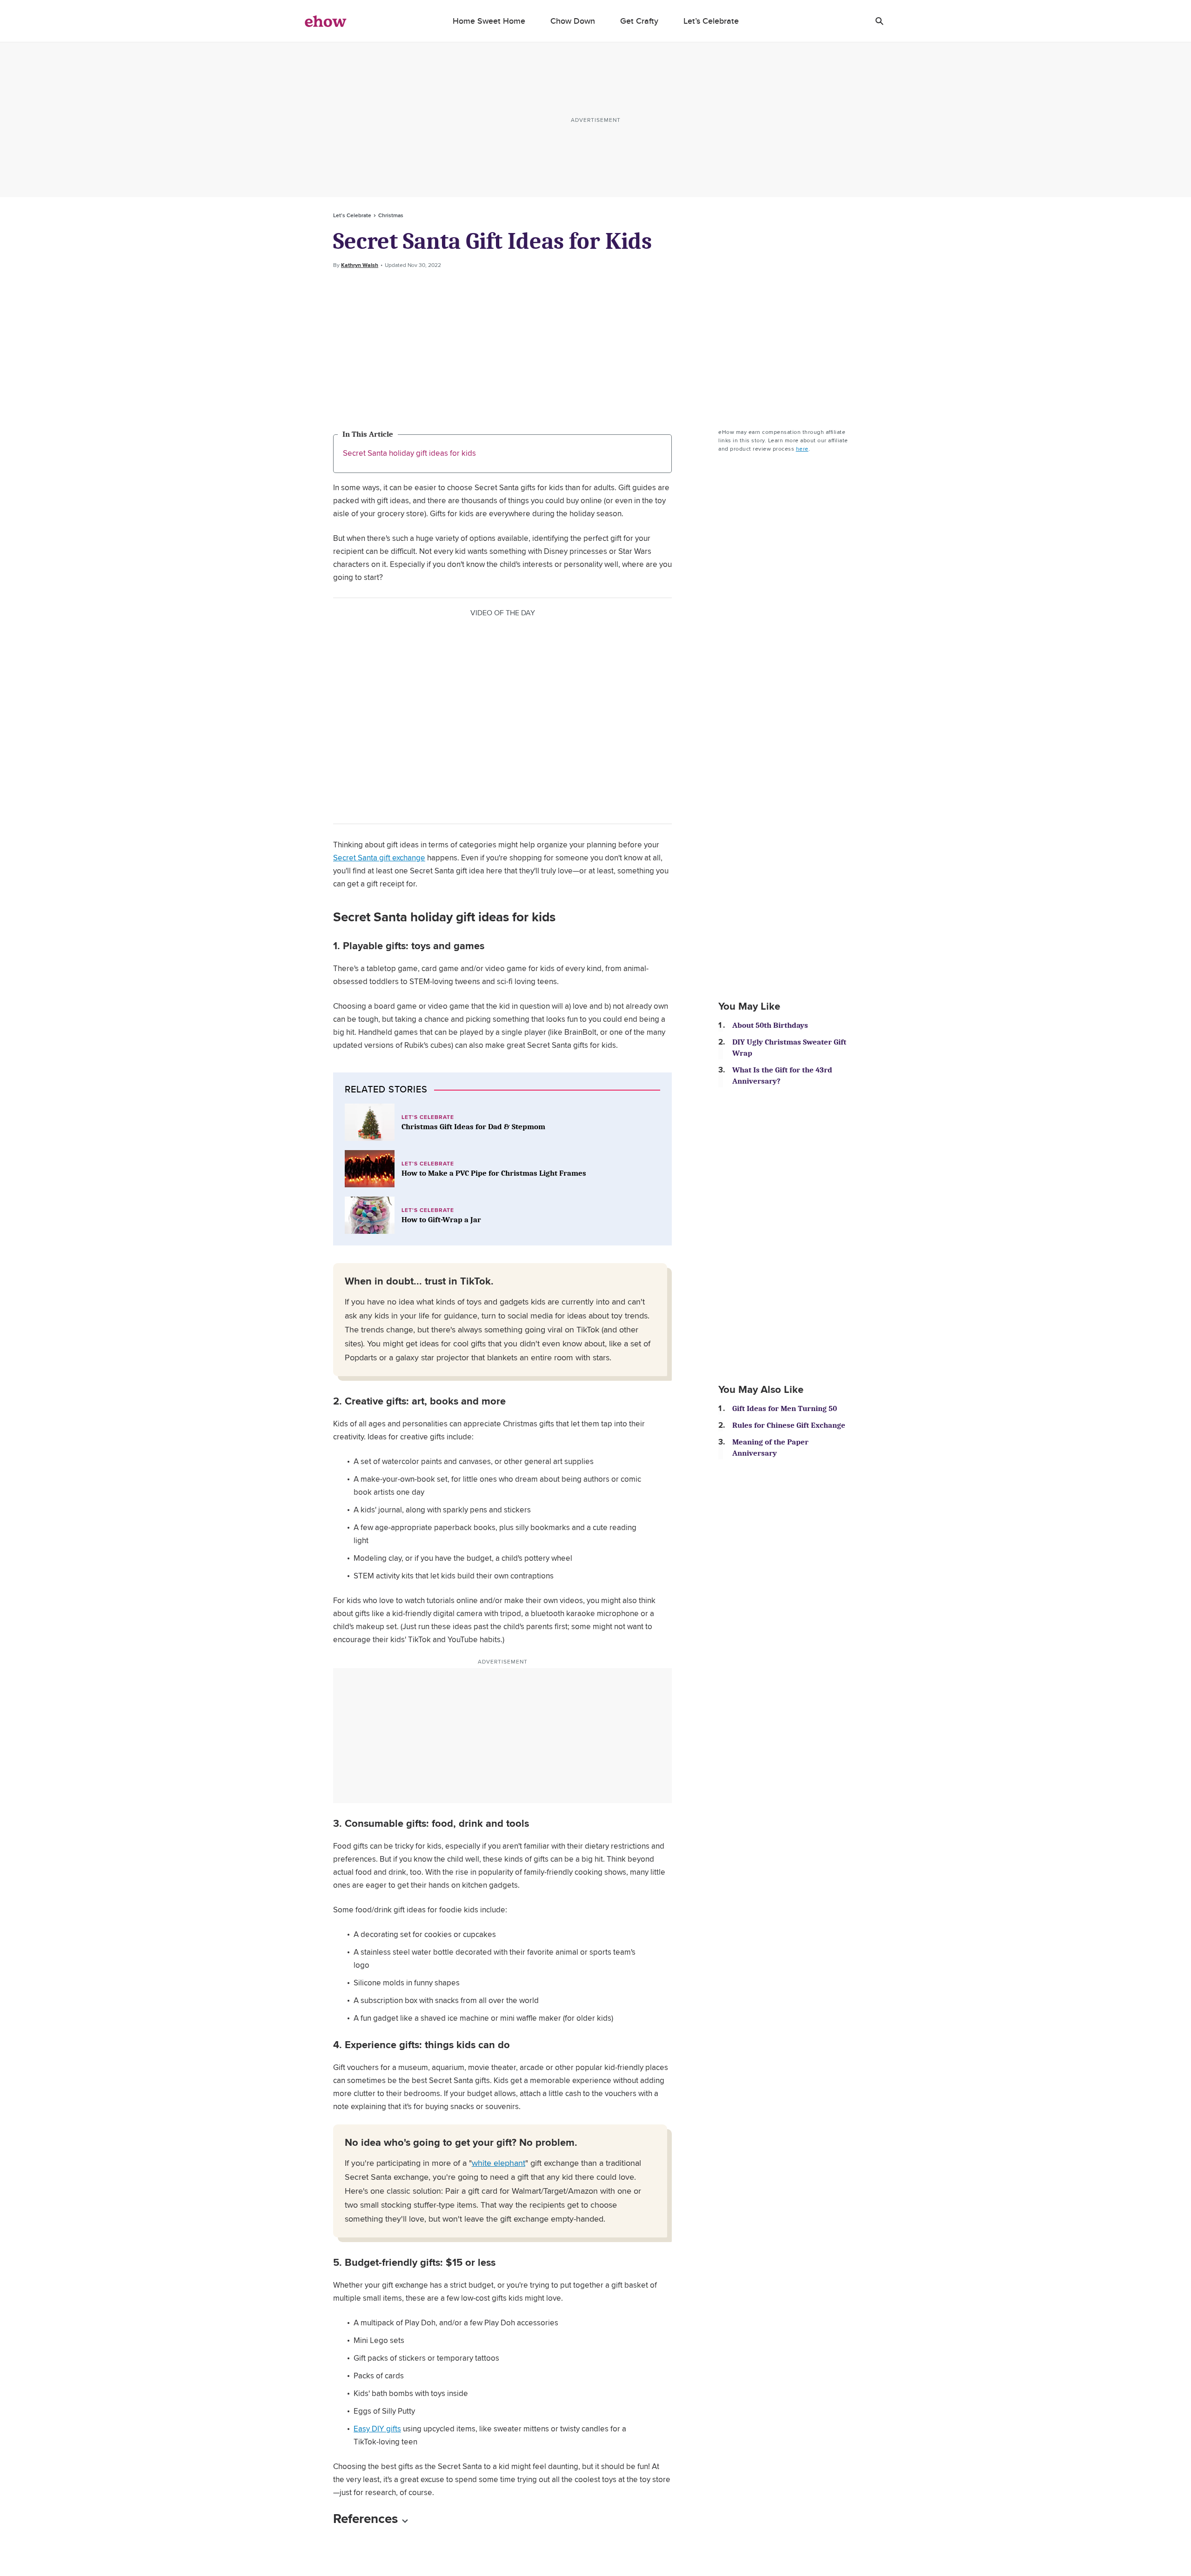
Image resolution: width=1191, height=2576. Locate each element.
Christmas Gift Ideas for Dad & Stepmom (473, 1127)
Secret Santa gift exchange (379, 858)
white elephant (498, 2163)
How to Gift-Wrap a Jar (441, 1220)
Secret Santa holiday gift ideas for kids (409, 453)
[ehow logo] (326, 21)
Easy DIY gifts (377, 2429)
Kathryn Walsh (360, 265)
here (802, 449)
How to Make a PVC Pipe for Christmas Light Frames (494, 1173)
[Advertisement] (595, 349)
